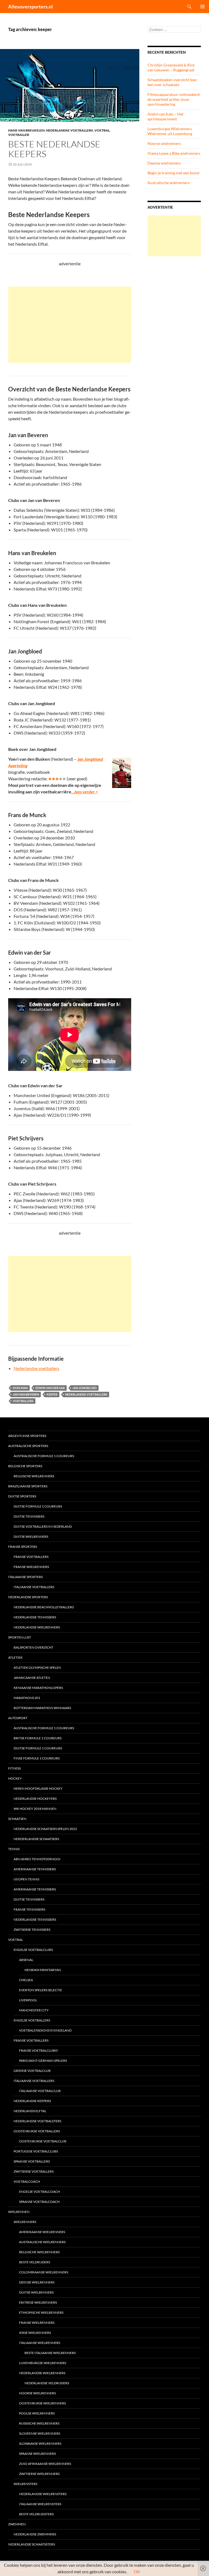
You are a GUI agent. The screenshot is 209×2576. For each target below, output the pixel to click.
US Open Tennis (26, 1879)
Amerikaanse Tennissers (35, 1869)
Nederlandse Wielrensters (43, 2494)
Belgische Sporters (25, 1466)
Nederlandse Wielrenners (37, 1627)
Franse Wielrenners (31, 1567)
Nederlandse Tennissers (35, 1617)
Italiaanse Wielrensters (40, 2504)
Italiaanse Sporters (25, 1577)
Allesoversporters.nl (30, 7)
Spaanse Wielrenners (37, 2454)
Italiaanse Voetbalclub (40, 2091)
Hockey (15, 1778)
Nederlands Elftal (30, 2111)
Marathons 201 (27, 1698)
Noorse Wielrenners (37, 2393)
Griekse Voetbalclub (32, 2071)
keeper (52, 1394)
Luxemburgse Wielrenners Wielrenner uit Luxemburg (170, 131)
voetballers (23, 1401)
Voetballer (19, 135)
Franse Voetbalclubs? (39, 2050)
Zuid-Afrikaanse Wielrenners (45, 2464)
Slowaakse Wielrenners (40, 2443)
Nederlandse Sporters (28, 1597)
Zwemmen (17, 2524)
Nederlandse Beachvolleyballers (44, 1607)
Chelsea (26, 1980)
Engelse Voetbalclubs (33, 1950)
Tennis (14, 1849)
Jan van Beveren (26, 1394)
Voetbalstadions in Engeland (45, 2030)
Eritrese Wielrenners (38, 2302)
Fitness (14, 1768)
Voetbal (102, 130)
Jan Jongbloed (84, 1388)
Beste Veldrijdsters (36, 2514)
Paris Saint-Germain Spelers (43, 2061)
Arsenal (26, 1960)
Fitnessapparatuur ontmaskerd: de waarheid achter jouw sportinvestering (174, 99)
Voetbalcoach (27, 2181)
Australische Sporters (28, 1446)
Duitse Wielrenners (31, 1537)
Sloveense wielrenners (40, 2433)
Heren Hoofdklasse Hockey (38, 1788)
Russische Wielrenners (39, 2423)
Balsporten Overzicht (33, 1647)
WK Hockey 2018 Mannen (35, 1809)
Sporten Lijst (20, 1637)
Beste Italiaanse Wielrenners (50, 2353)
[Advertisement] (70, 325)
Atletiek (15, 1657)
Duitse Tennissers (29, 1516)
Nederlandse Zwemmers (35, 2534)
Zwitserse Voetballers (34, 2171)
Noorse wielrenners (164, 143)
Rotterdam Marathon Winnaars (42, 1708)
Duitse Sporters (22, 1496)
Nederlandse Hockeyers (35, 1799)
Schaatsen (17, 1819)
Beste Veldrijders (35, 2262)
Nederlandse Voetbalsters (37, 2121)
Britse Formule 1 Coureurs (38, 1738)
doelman (20, 1388)
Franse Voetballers (31, 1557)
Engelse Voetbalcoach (39, 2192)
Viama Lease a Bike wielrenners (174, 153)
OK (137, 2572)
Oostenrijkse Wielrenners (42, 2403)
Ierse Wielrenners (35, 2333)
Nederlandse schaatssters (32, 2544)
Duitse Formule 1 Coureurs (38, 1506)
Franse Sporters (23, 1547)
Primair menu (202, 7)
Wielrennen (19, 2212)
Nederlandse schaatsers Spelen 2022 (45, 1829)
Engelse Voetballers (32, 2020)
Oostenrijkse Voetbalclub (43, 2141)
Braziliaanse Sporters (28, 1486)
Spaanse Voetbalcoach (39, 2202)
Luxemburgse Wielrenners (43, 2363)
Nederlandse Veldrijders (47, 2383)
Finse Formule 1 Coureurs (37, 1758)
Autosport (18, 1718)
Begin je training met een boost (173, 173)
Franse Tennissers (29, 1909)
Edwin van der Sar (50, 1388)
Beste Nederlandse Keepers (54, 149)
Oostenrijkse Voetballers (37, 2131)
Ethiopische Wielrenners (41, 2312)
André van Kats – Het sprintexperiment (165, 116)
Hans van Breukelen (26, 130)
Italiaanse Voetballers (34, 1587)
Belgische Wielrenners (34, 1476)
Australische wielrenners (169, 183)
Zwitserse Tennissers (32, 1930)
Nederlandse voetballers (70, 130)
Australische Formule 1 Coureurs (44, 1456)
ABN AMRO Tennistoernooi (37, 1859)
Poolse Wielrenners (37, 2413)
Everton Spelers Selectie (41, 1990)
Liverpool (28, 2000)
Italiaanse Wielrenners (40, 2343)
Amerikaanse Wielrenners (42, 2232)
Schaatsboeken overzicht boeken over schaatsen (173, 82)
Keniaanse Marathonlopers (38, 1688)
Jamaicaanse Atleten (32, 1678)
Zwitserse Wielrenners (39, 2474)
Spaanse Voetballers (32, 2161)
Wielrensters (25, 2484)
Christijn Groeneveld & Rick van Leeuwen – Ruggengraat (171, 67)
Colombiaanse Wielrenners (44, 2272)
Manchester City (34, 2010)
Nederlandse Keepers (32, 2101)
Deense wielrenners (164, 163)
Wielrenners (25, 2222)
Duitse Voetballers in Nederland (43, 1526)
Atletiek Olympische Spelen (37, 1668)
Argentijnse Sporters (27, 1436)
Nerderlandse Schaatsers (36, 1839)
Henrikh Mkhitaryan (43, 1970)
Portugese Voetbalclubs (36, 2151)
